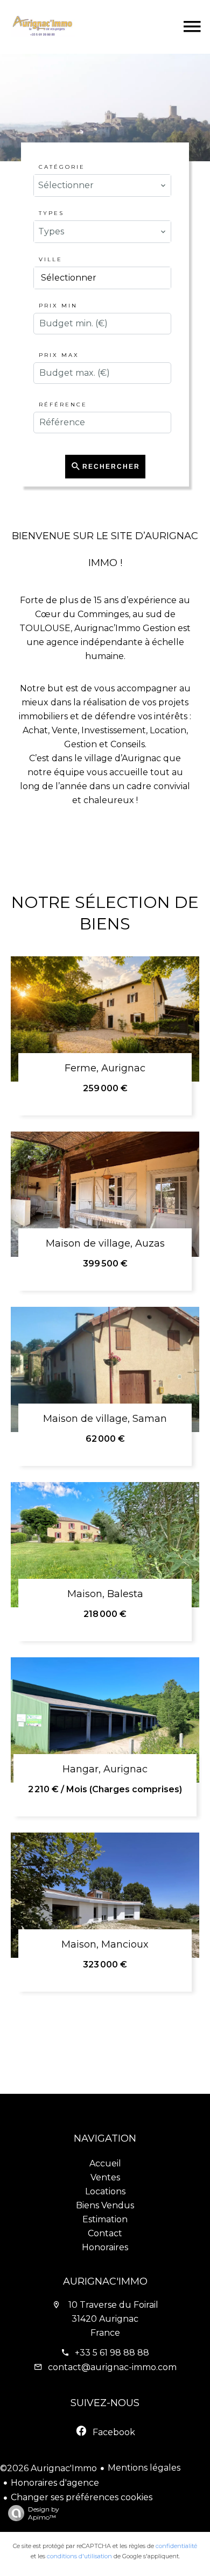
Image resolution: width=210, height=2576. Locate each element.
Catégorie (62, 167)
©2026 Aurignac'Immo (48, 2468)
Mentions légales (144, 2468)
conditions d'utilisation (79, 2556)
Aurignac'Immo (105, 2281)
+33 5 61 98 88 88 (112, 2353)
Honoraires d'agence (55, 2483)
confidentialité (176, 2546)
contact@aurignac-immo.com (112, 2367)
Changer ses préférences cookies (82, 2497)
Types (51, 213)
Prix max (59, 355)
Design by (44, 2513)
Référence (63, 405)
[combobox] (102, 185)
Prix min (58, 306)
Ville (51, 259)
